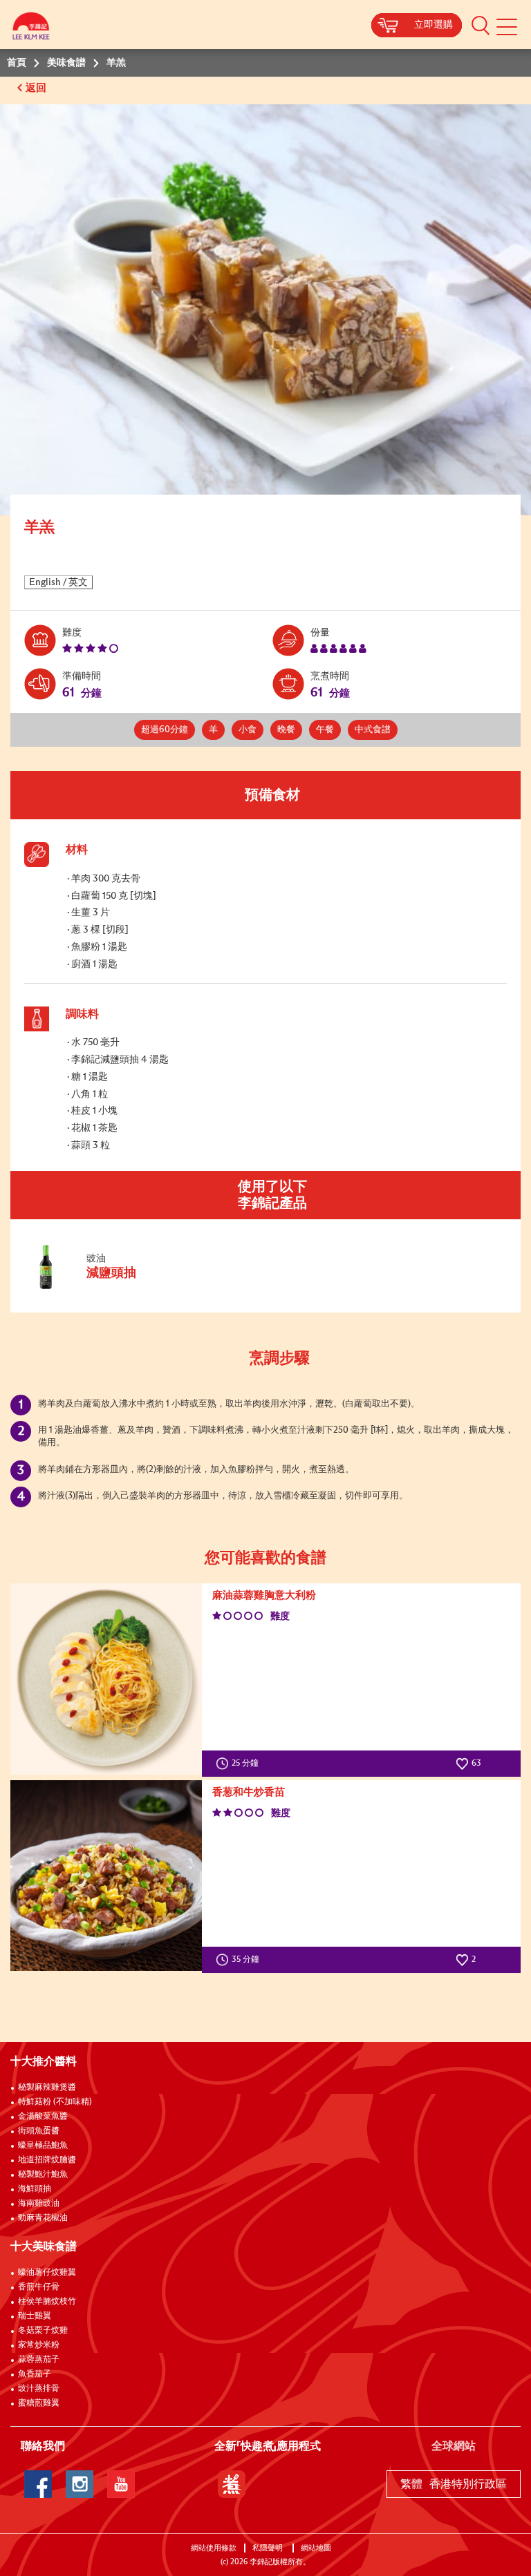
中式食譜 (373, 730)
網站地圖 (317, 2548)
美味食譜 (66, 63)
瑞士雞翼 (35, 2316)
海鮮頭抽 (35, 2189)
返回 (37, 88)
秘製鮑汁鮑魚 (43, 2175)
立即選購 (434, 25)
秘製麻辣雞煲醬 (47, 2088)
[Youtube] (121, 2484)
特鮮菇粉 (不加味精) (55, 2102)
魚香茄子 (35, 2374)
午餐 (325, 730)
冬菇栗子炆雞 (43, 2331)
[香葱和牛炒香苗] (106, 1876)
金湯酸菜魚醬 (43, 2117)
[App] (232, 2484)
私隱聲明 (269, 2548)
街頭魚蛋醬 (39, 2131)
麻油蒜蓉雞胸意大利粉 (264, 1595)
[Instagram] (80, 2484)
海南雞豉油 (39, 2204)
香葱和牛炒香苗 (249, 1792)
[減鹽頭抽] (117, 1287)
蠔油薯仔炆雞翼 (47, 2273)
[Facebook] (38, 2484)
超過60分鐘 (165, 730)
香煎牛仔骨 (39, 2287)
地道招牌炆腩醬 (47, 2160)
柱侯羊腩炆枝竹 (47, 2302)
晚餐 (286, 730)
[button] (481, 25)
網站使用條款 (214, 2548)
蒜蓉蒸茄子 (39, 2360)
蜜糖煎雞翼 (39, 2403)
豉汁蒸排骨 (39, 2389)
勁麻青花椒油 (43, 2218)
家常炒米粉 (39, 2345)
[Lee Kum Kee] (31, 29)
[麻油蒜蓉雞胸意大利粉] (106, 1679)
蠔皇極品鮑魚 (43, 2146)
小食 (248, 730)
